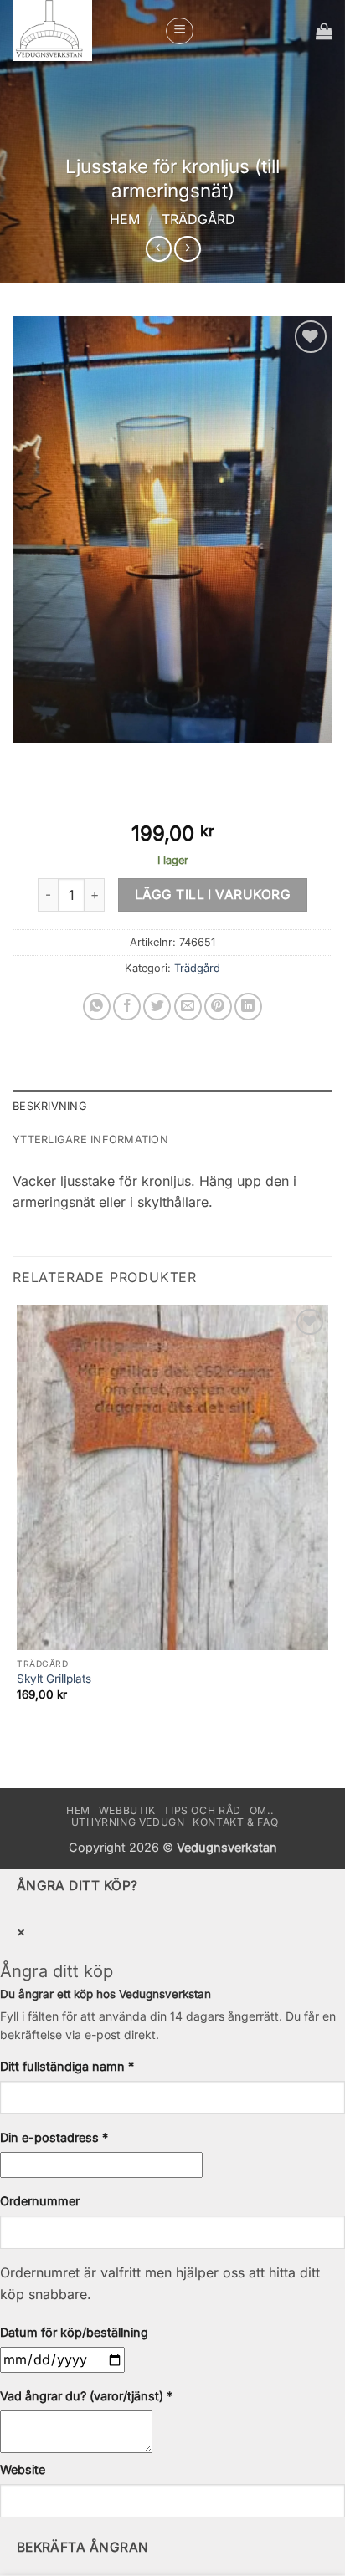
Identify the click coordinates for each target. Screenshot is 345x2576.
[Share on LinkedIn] (248, 1007)
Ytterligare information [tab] (90, 1140)
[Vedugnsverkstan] (82, 31)
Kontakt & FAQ (235, 1822)
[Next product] (159, 249)
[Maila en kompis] (188, 1007)
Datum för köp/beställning (74, 2332)
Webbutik (127, 1810)
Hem (125, 219)
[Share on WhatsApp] (97, 1007)
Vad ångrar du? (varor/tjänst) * (86, 2396)
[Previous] (29, 759)
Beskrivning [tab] (50, 1106)
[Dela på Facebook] (127, 1007)
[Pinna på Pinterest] (218, 1007)
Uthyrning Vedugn (128, 1822)
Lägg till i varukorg (213, 894)
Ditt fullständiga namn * (67, 2066)
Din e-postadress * (54, 2137)
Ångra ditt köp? (77, 1886)
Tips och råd (202, 1810)
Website (23, 2469)
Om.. (262, 1810)
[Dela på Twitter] (157, 1007)
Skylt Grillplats (54, 1679)
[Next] (75, 759)
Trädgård (198, 219)
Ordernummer (40, 2201)
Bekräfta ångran (83, 2547)
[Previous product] (187, 249)
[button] (180, 31)
